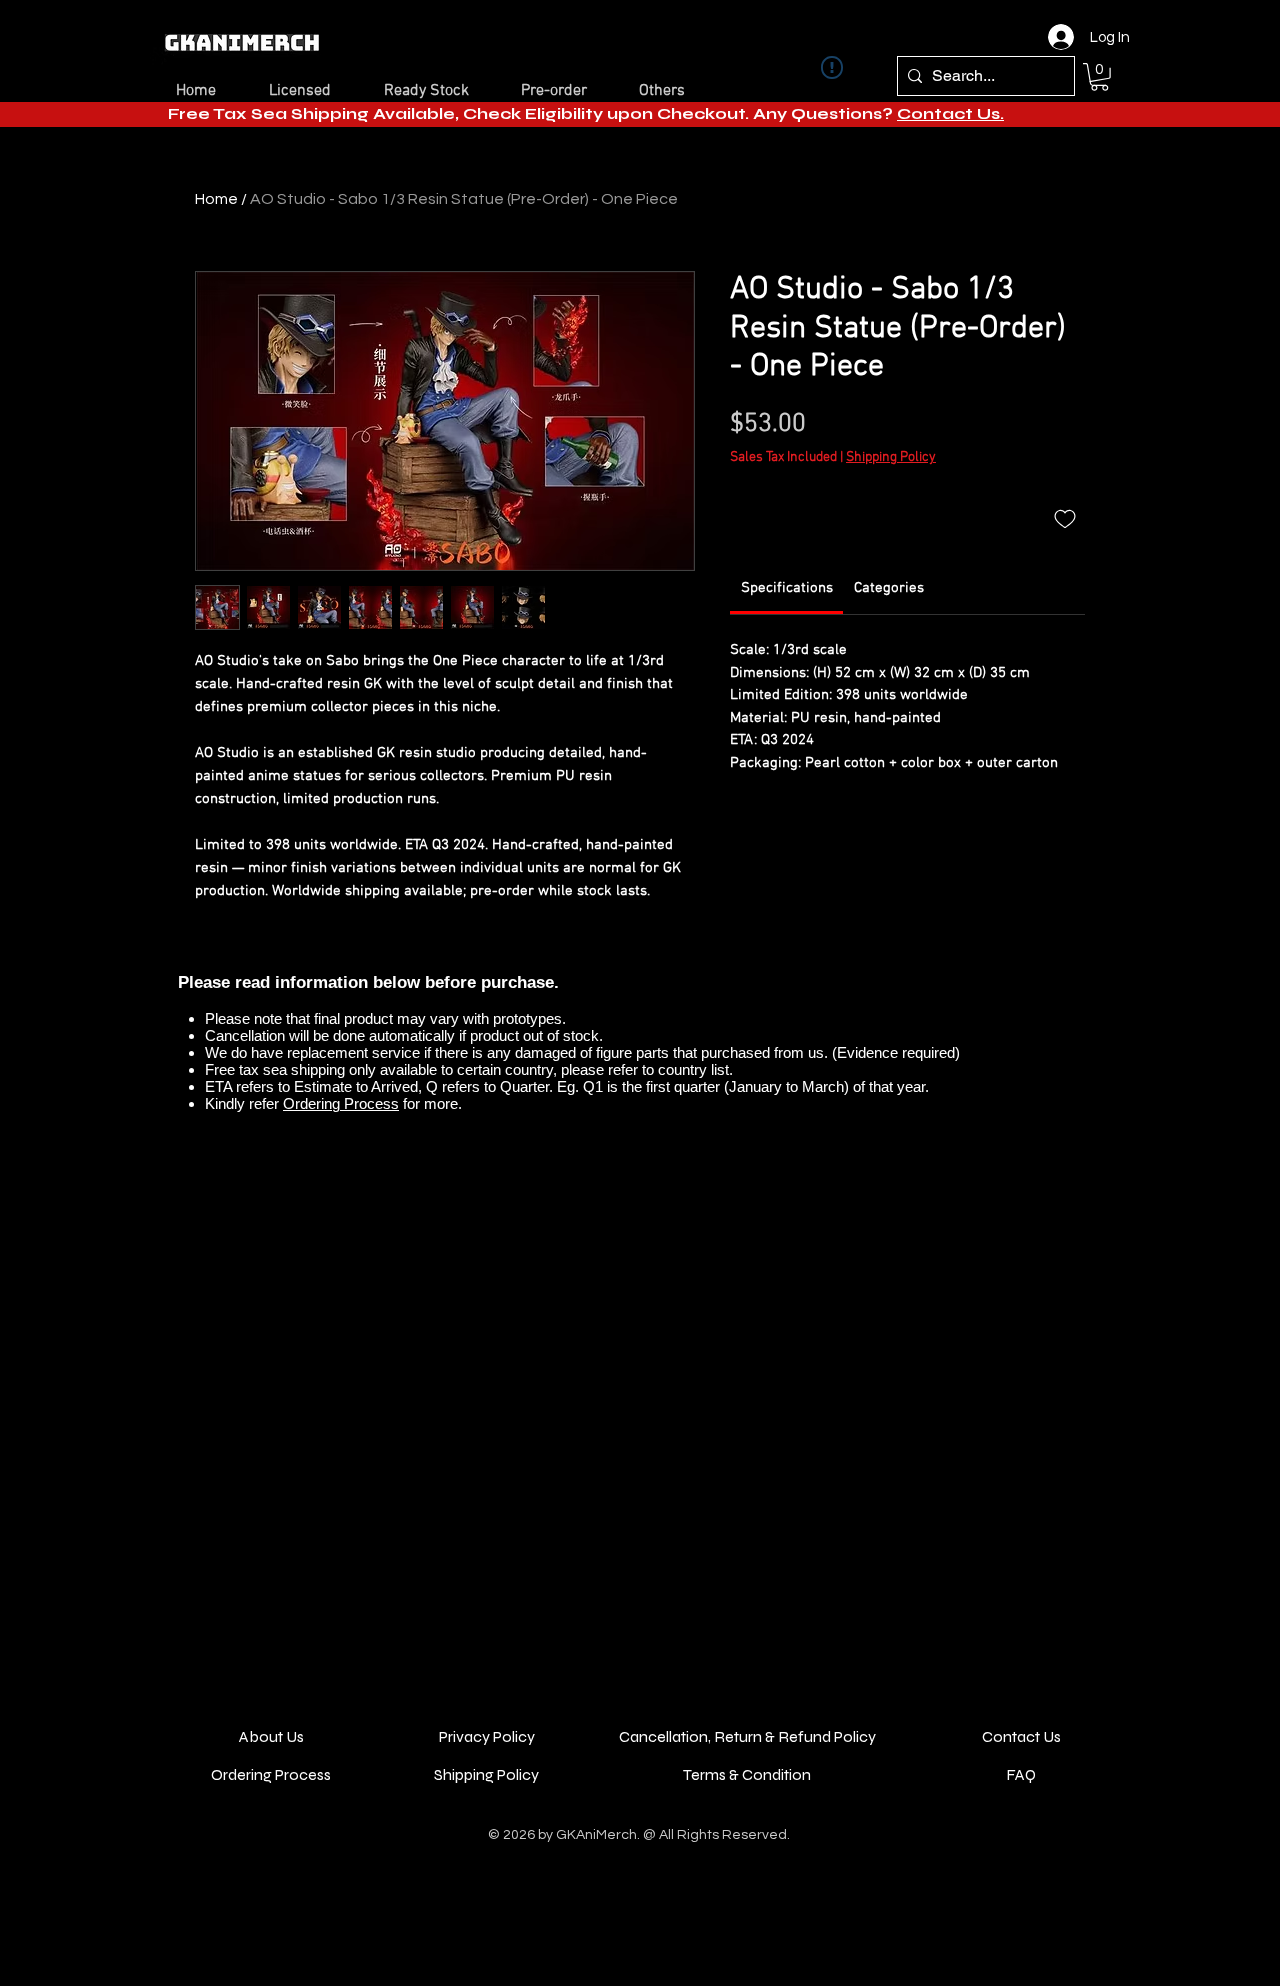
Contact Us (1021, 1736)
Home (216, 199)
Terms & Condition (747, 1774)
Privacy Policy (487, 1736)
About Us (271, 1736)
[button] (1099, 77)
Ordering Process (341, 1103)
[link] (787, 588)
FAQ (1021, 1774)
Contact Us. (950, 113)
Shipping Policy (891, 457)
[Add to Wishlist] (1065, 518)
